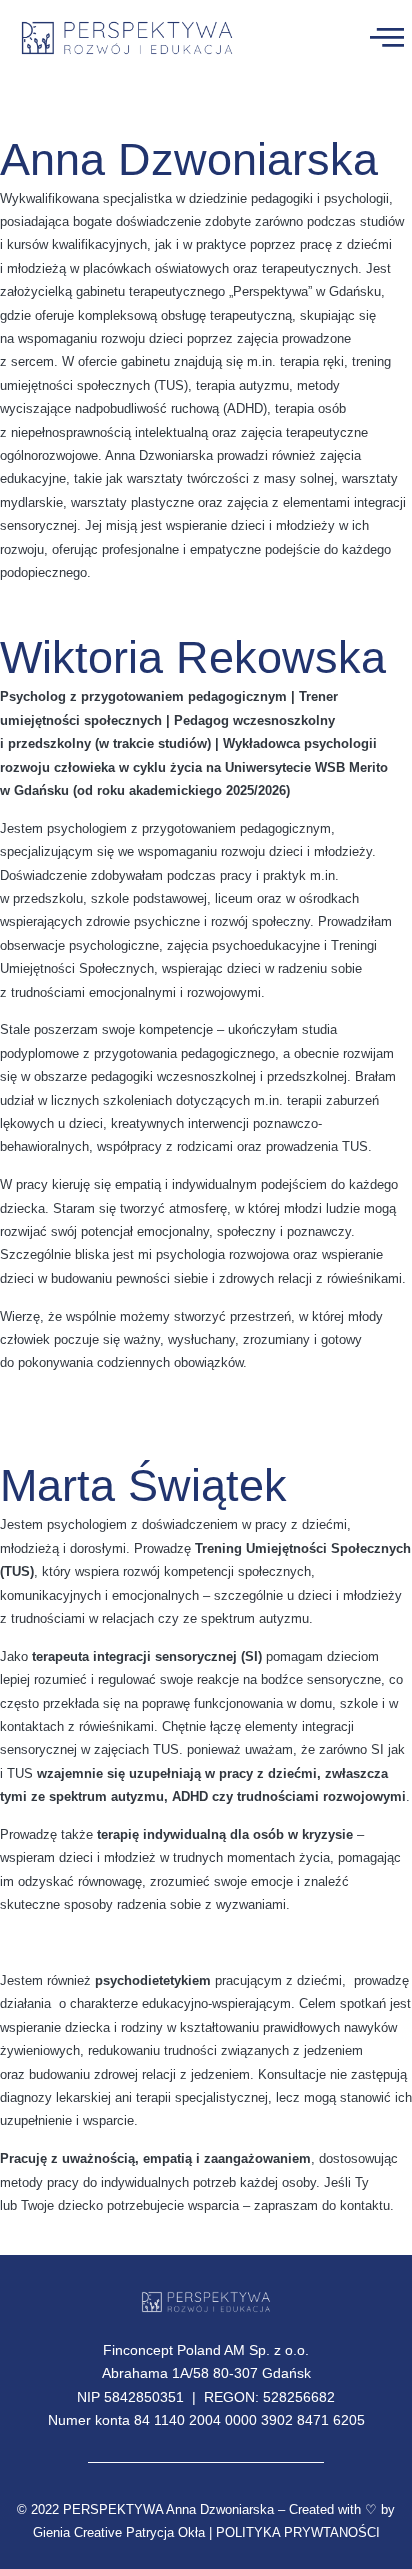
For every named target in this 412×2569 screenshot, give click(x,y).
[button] (386, 36)
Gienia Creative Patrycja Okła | (122, 2532)
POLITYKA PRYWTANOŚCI (298, 2532)
